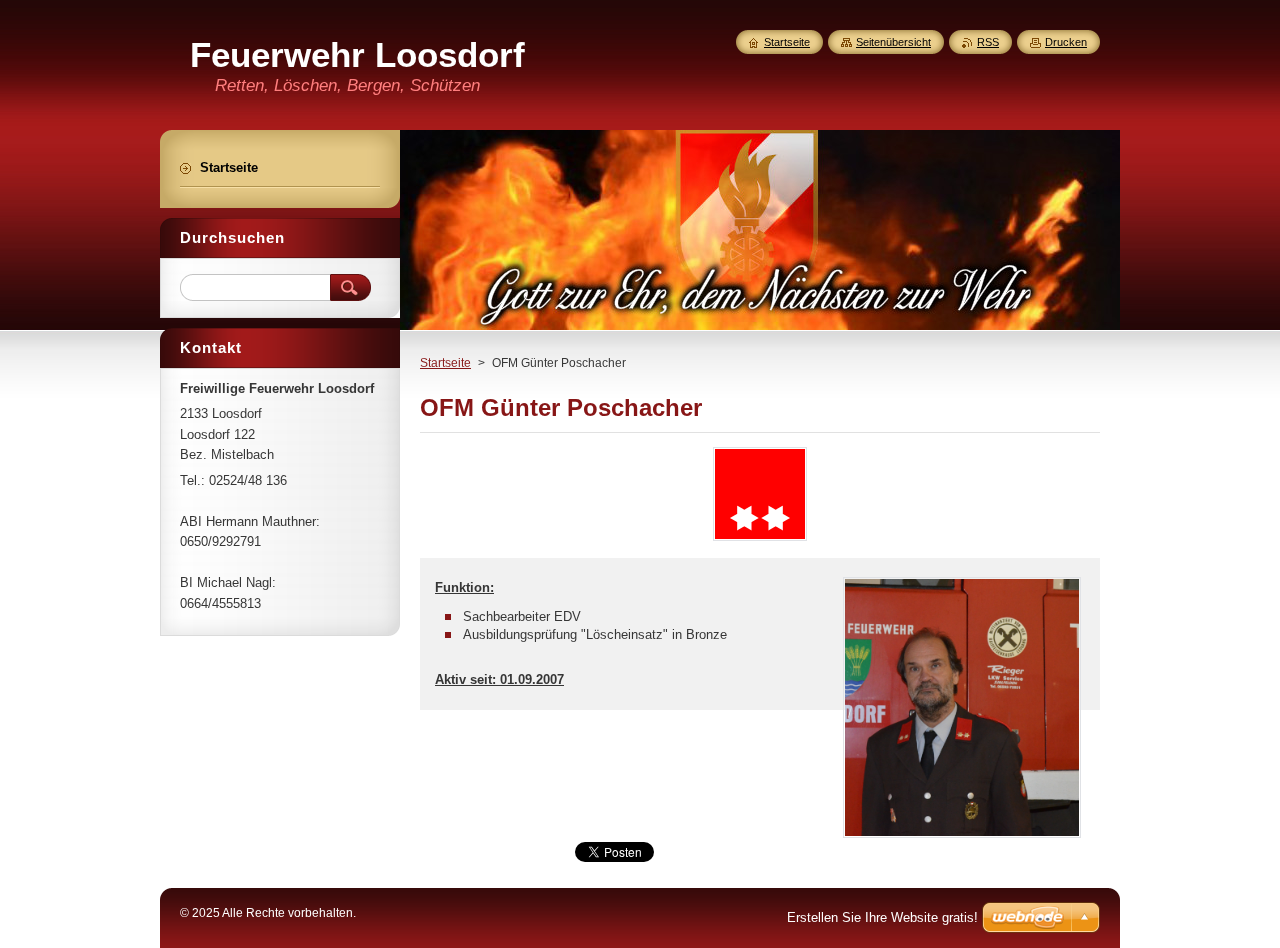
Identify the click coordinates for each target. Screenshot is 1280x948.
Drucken (1066, 42)
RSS (988, 42)
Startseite (445, 363)
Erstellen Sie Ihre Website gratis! (882, 917)
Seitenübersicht (893, 42)
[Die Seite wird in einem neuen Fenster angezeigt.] (760, 540)
